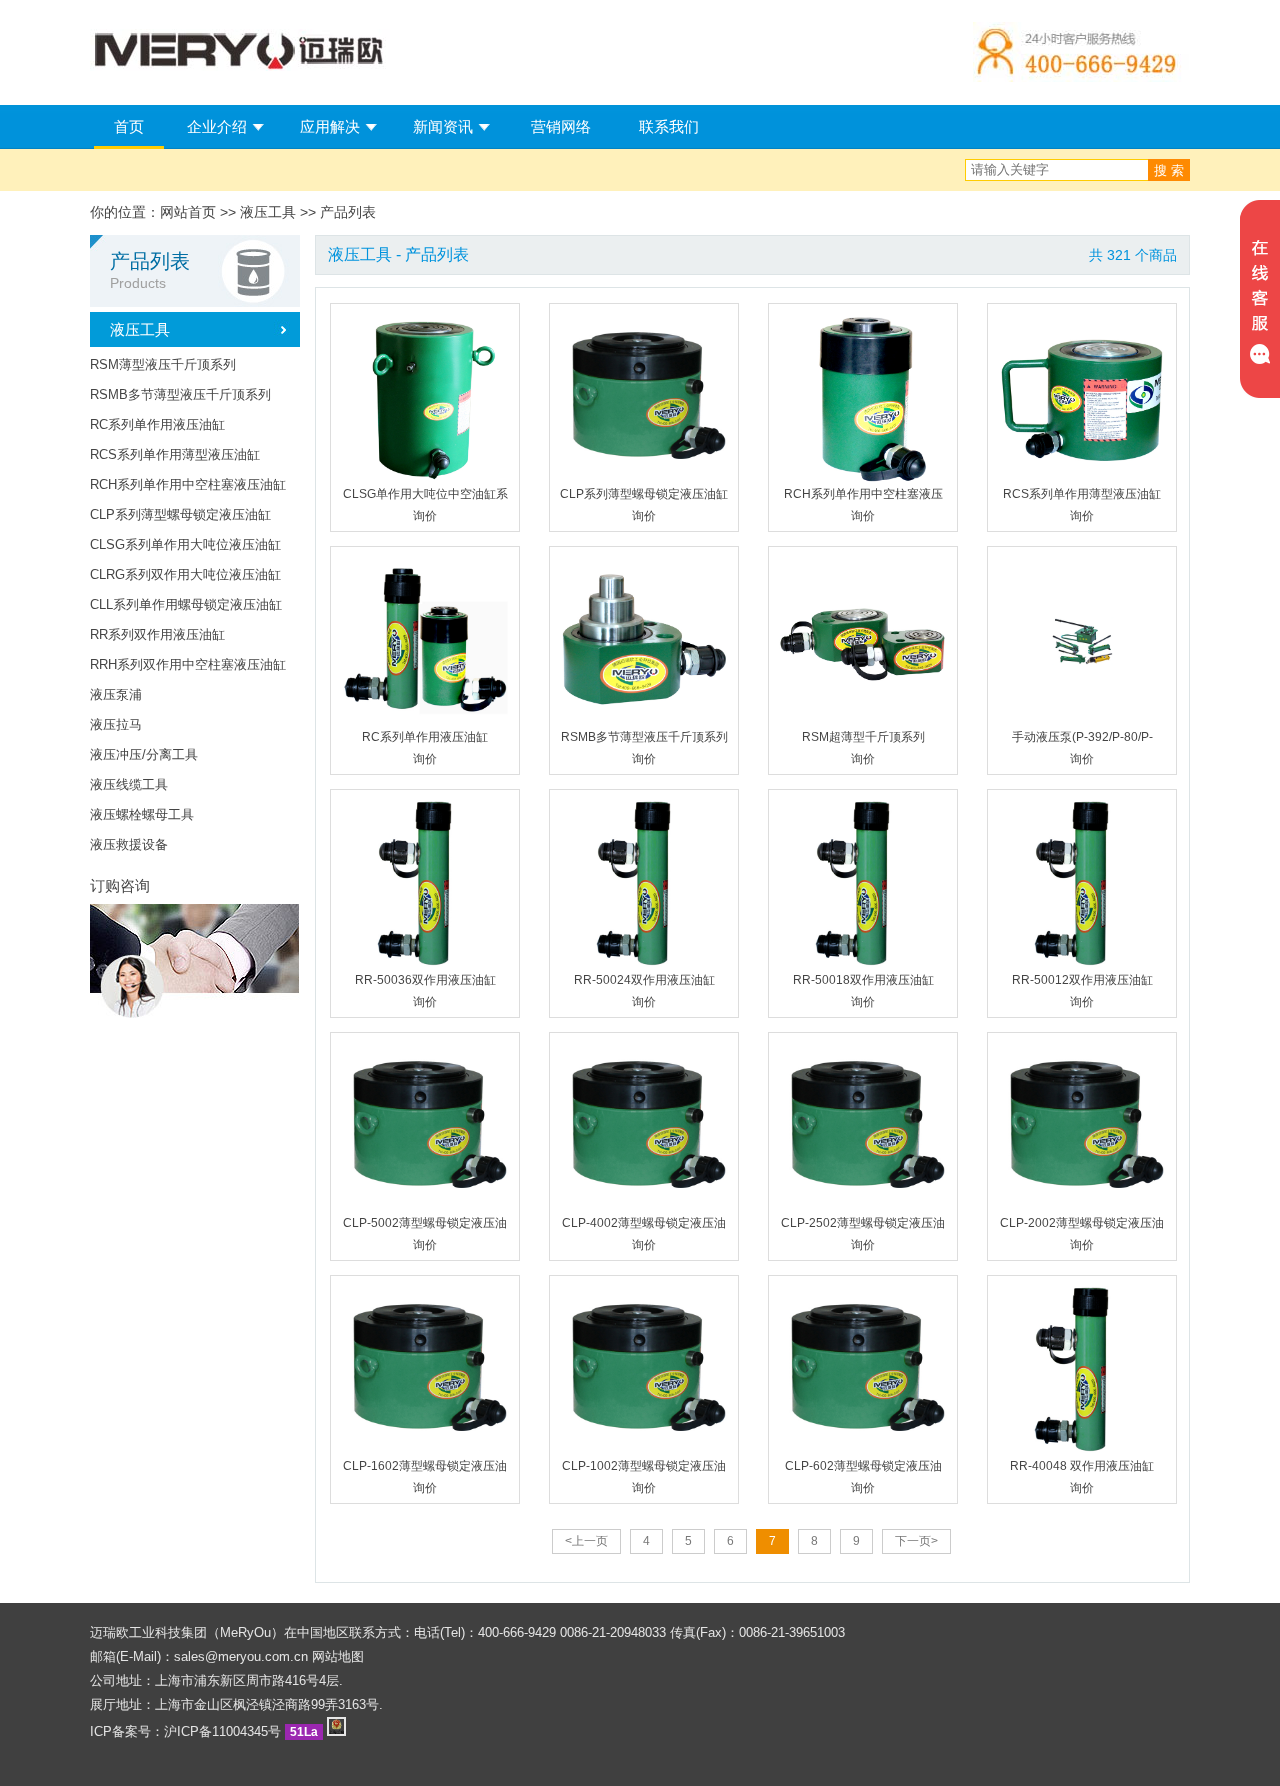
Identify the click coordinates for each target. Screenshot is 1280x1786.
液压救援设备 (129, 844)
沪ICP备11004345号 (222, 1731)
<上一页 (586, 1541)
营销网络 (561, 126)
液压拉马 (116, 724)
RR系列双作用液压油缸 (157, 634)
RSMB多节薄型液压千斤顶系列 (180, 394)
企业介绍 (217, 126)
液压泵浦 (116, 694)
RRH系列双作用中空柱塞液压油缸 (188, 664)
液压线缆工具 (129, 784)
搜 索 (1169, 170)
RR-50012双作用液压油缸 (1082, 980)
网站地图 (338, 1656)
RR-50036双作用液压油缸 (425, 980)
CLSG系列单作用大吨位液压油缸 (185, 544)
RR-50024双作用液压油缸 (644, 980)
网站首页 (188, 212)
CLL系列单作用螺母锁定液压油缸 (186, 604)
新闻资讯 (443, 126)
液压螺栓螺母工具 (142, 814)
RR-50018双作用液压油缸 (863, 980)
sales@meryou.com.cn (241, 1656)
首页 (129, 126)
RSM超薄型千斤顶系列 (863, 737)
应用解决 (330, 126)
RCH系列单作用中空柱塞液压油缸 (188, 484)
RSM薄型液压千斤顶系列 (163, 364)
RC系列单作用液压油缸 (157, 424)
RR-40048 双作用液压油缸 (1082, 1466)
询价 (425, 516)
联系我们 (669, 126)
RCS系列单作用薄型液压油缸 (175, 454)
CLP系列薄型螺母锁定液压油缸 (180, 514)
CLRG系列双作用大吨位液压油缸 (185, 574)
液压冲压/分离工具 (144, 754)
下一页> (916, 1541)
